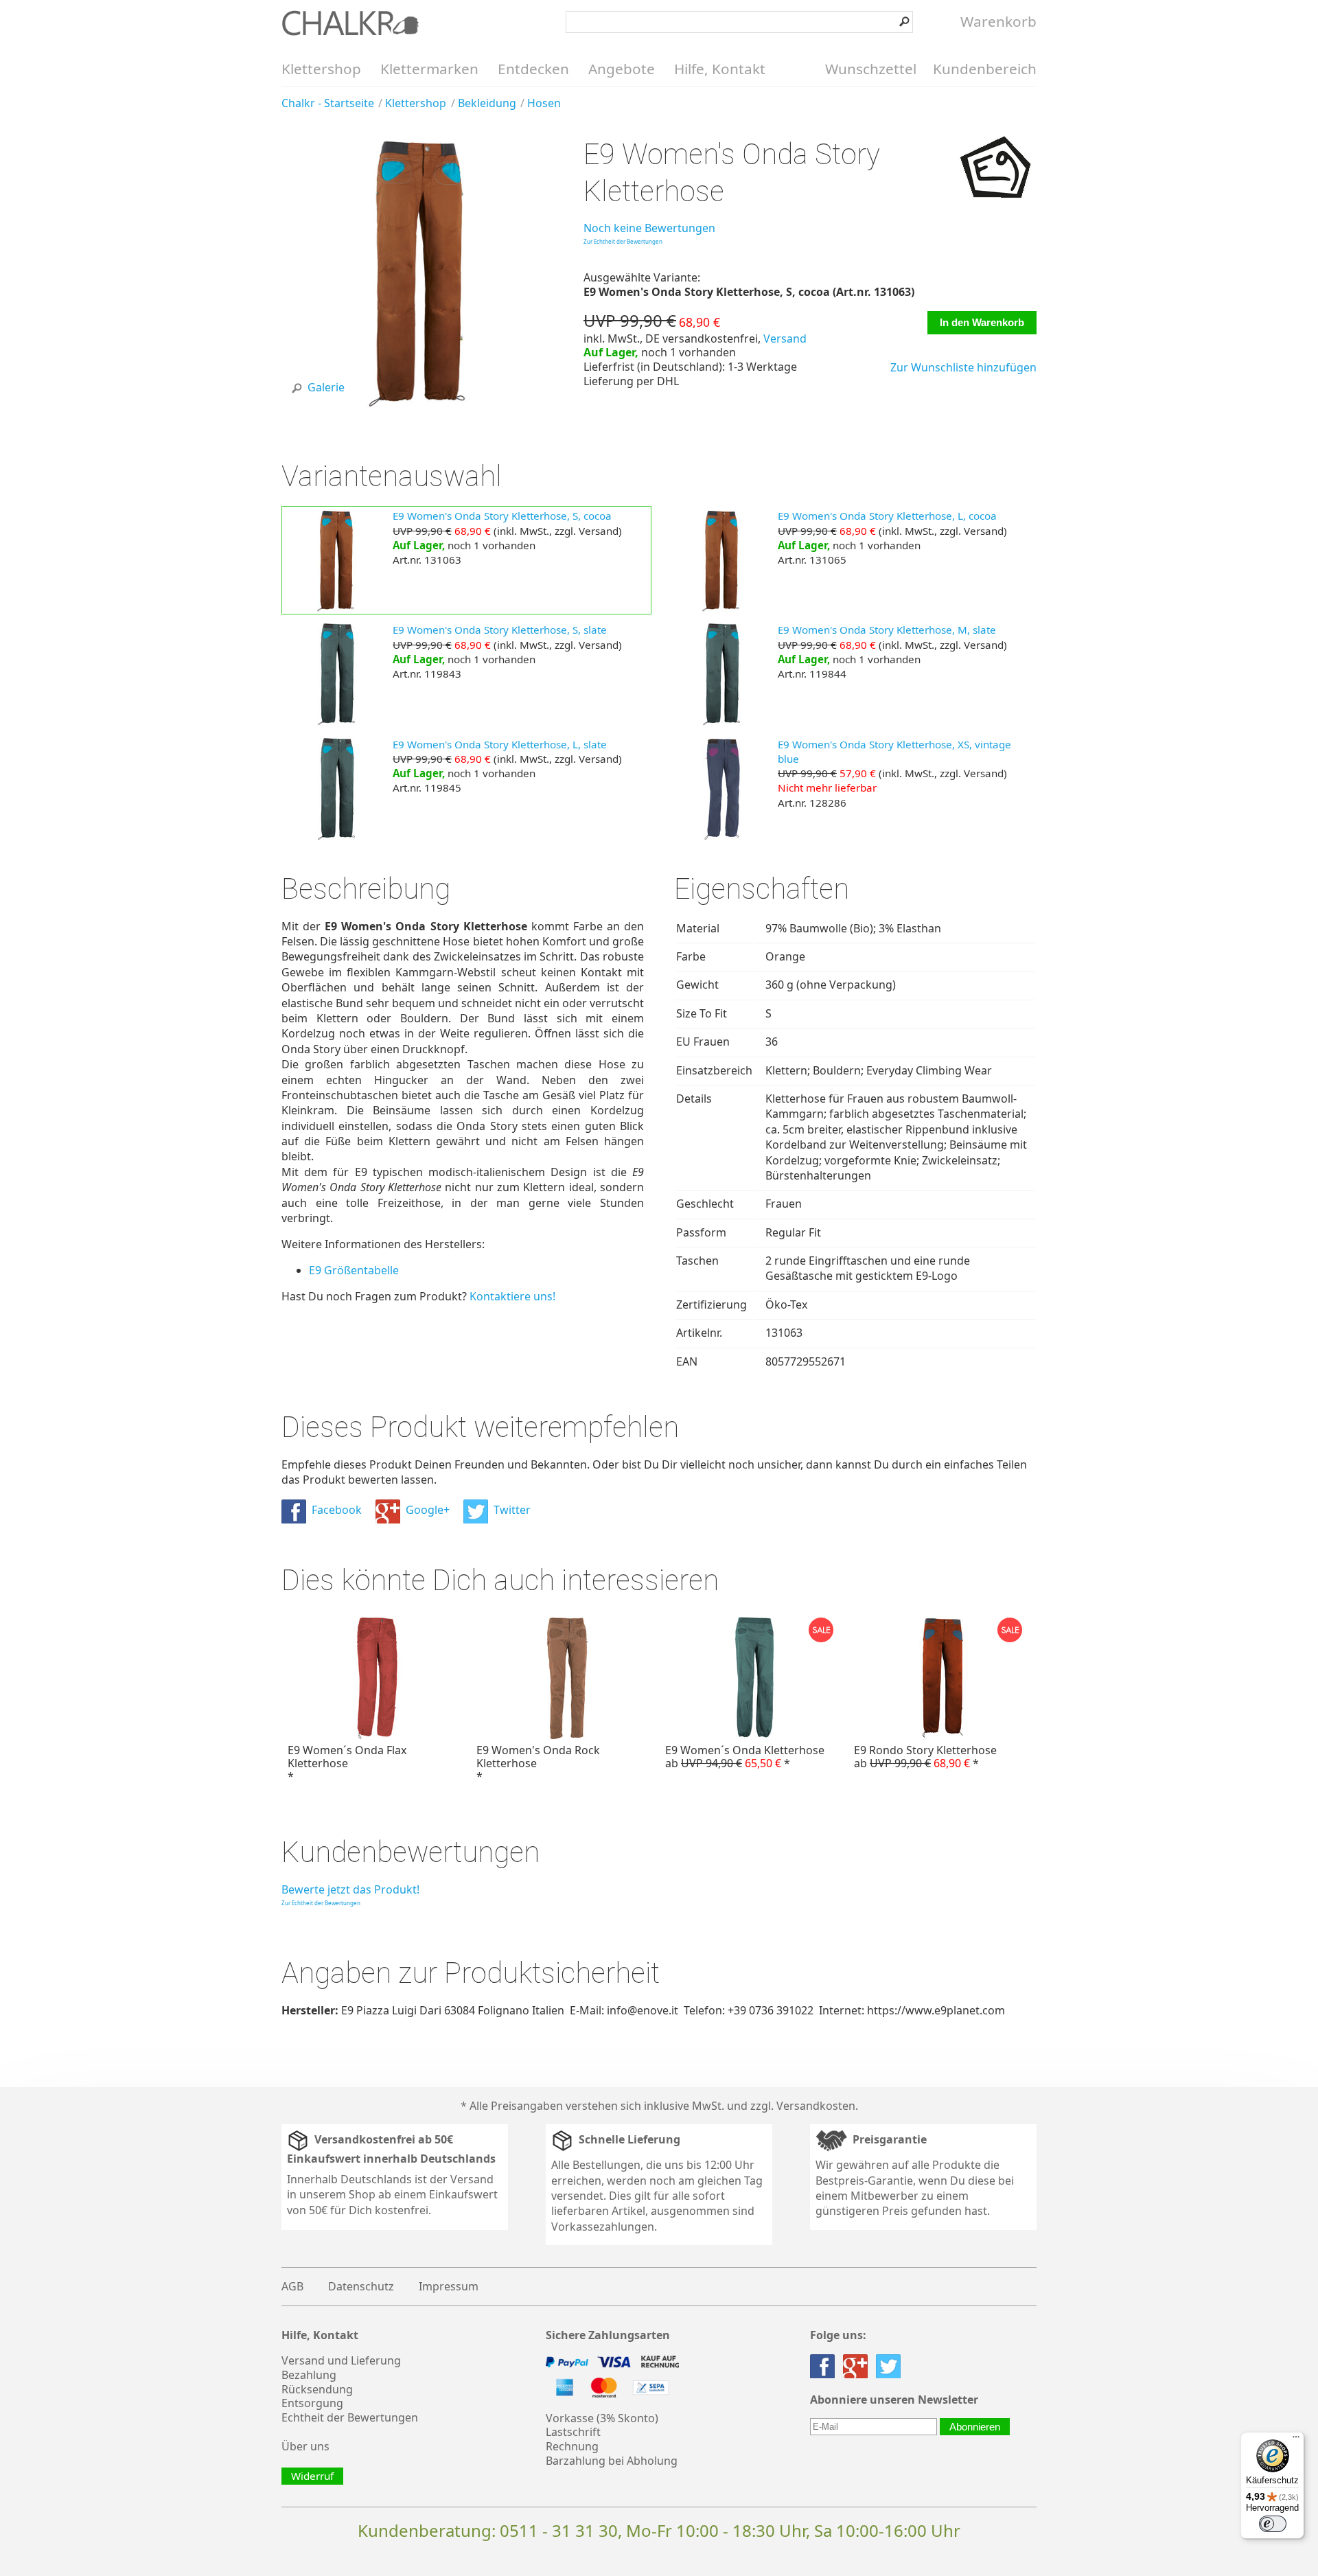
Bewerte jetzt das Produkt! (350, 1889)
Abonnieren (975, 2427)
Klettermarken (429, 69)
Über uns (305, 2446)
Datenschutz (361, 2286)
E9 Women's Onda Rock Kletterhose (538, 1763)
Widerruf (312, 2476)
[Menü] (1296, 2440)
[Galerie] (417, 404)
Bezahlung (309, 2375)
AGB (292, 2286)
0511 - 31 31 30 (559, 2530)
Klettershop (321, 69)
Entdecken (533, 69)
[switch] (1273, 2524)
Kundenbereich (985, 69)
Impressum (449, 2286)
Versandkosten (816, 2106)
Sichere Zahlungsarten (608, 2335)
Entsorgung (312, 2403)
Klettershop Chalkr (350, 23)
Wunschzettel (871, 69)
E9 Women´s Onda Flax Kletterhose (347, 1763)
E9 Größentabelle (354, 1270)
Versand (785, 338)
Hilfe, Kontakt (720, 69)
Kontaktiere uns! (512, 1296)
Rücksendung (317, 2389)
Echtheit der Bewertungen (350, 2417)
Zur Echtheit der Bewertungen (623, 241)
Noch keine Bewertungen (649, 228)
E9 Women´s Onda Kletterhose (745, 1757)
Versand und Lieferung (341, 2360)
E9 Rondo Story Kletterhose (925, 1757)
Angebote (622, 69)
